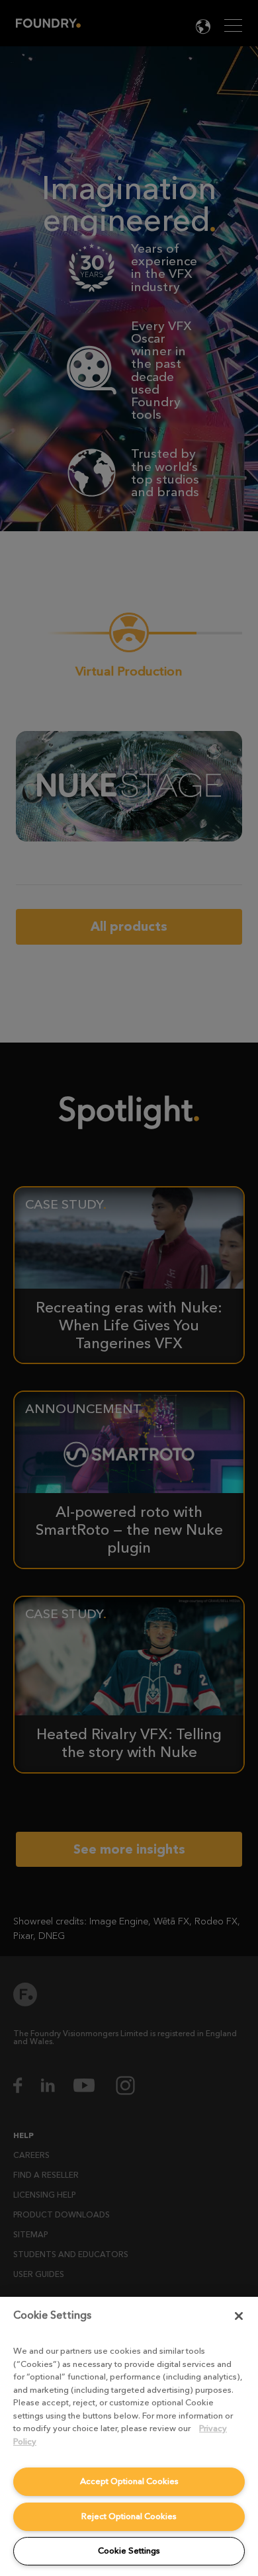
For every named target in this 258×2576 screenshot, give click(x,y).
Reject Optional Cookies (129, 2516)
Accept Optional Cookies (129, 2481)
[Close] (239, 2316)
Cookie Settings (129, 2551)
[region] (129, 2436)
